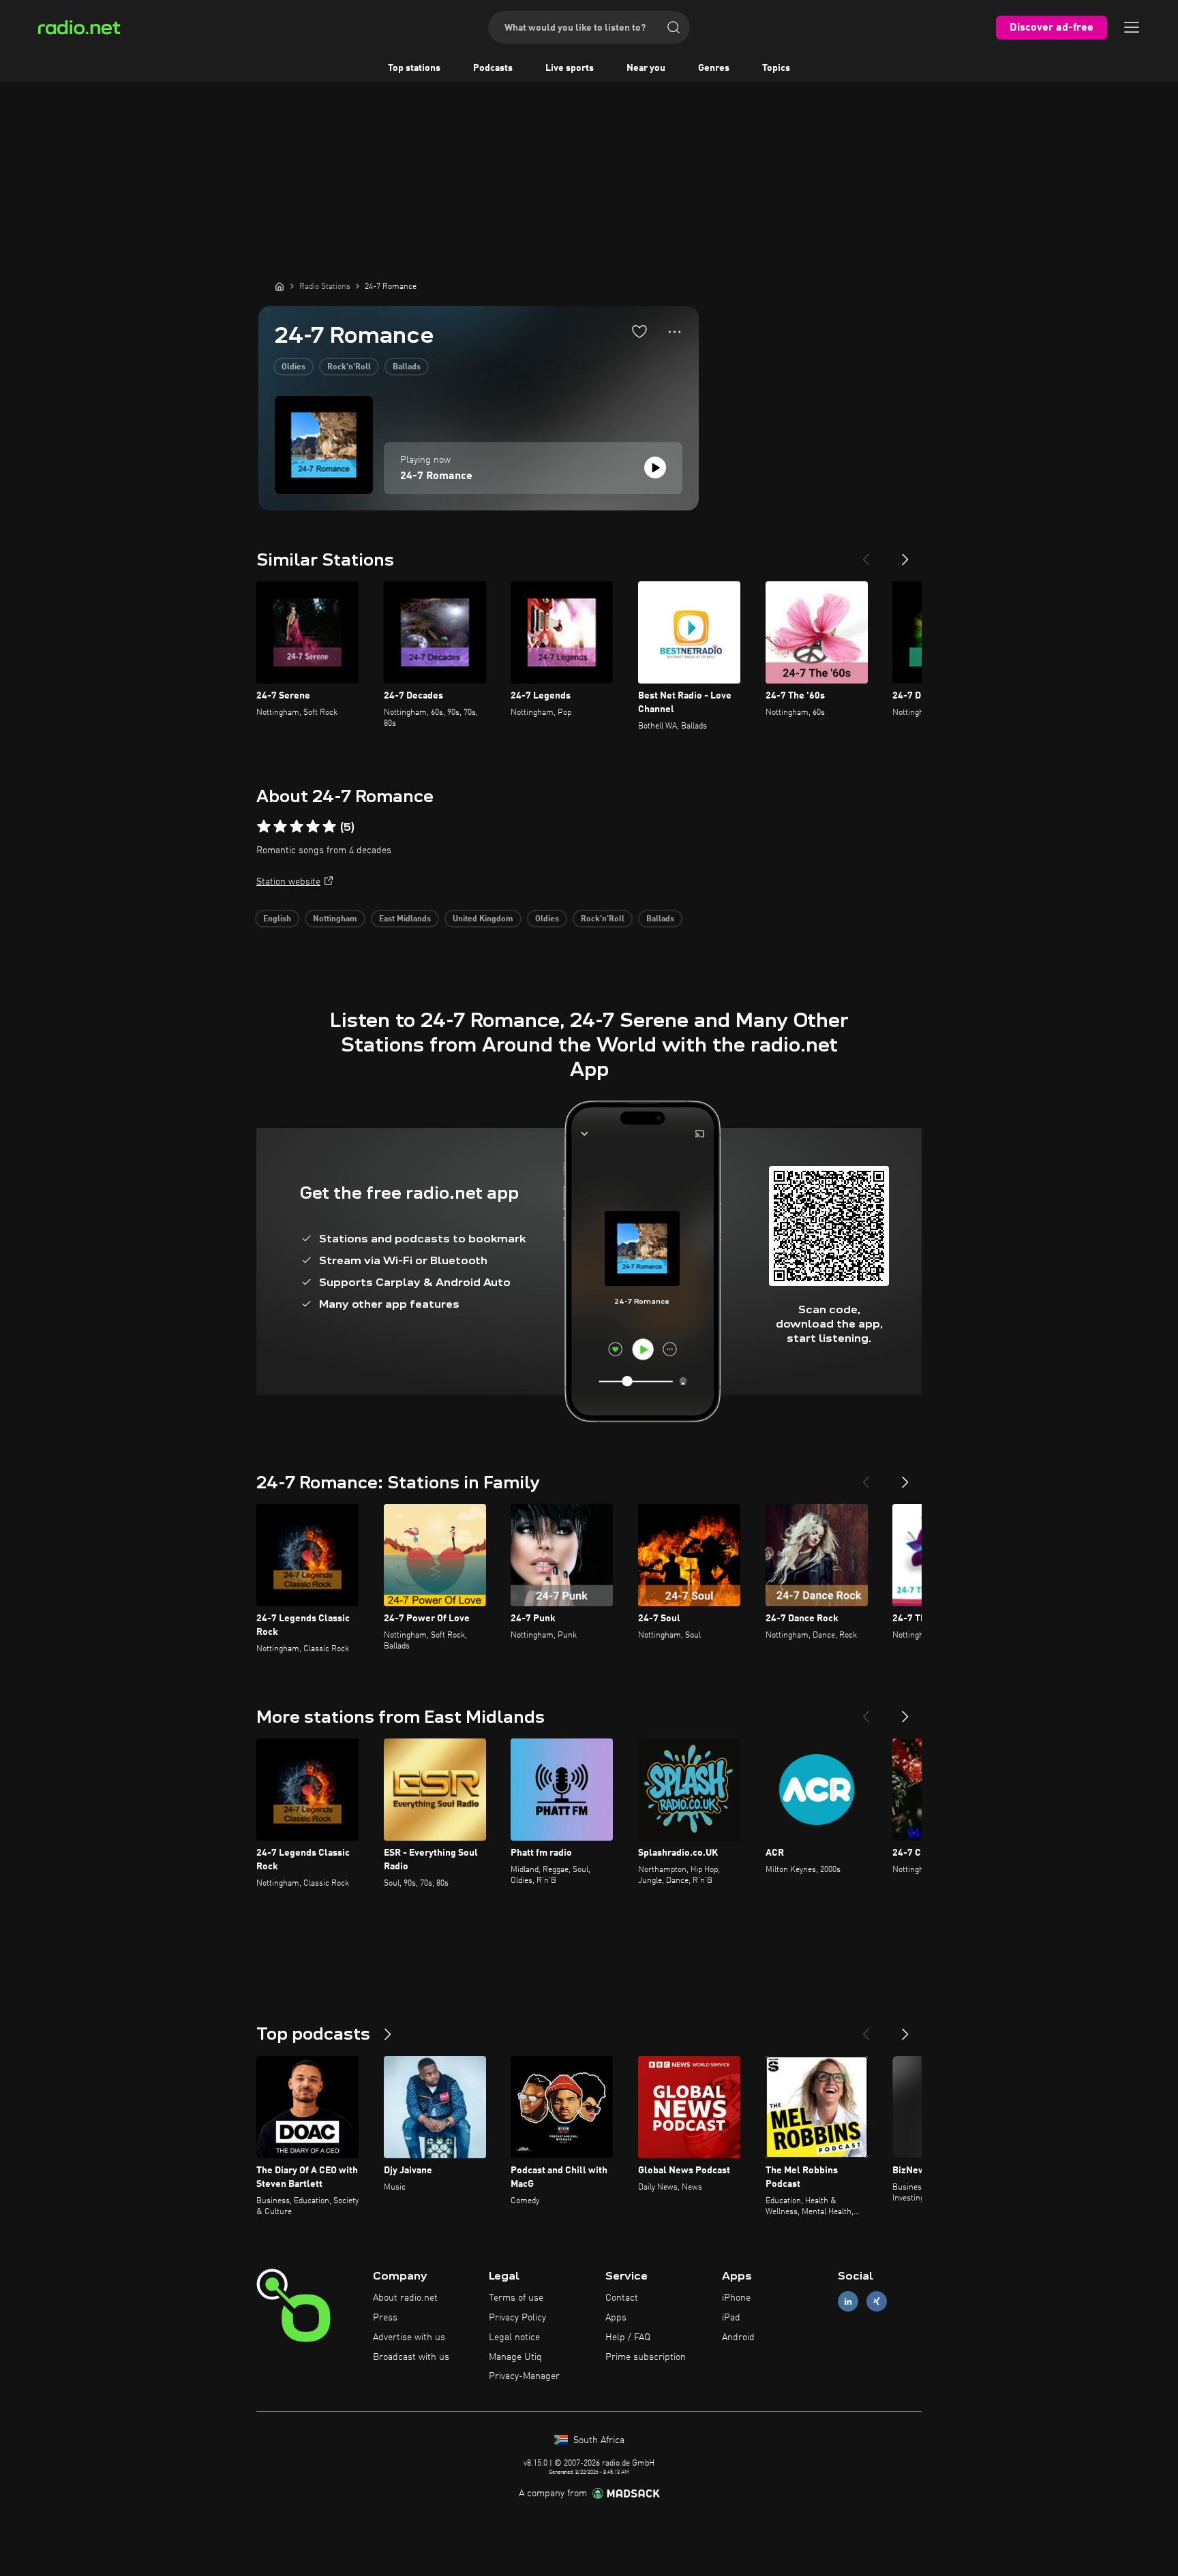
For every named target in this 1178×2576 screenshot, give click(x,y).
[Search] (674, 27)
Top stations (414, 68)
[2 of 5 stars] (280, 827)
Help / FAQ (628, 2337)
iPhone (736, 2298)
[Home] (280, 286)
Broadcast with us (411, 2357)
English (277, 919)
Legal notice (514, 2337)
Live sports (570, 68)
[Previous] (866, 554)
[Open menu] (1132, 27)
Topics (776, 68)
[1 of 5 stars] (264, 827)
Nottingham (335, 919)
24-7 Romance (436, 476)
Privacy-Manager (524, 2376)
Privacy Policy (517, 2318)
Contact (622, 2298)
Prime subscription (646, 2357)
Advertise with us (409, 2337)
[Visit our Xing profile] (877, 2302)
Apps (616, 2318)
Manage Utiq (515, 2357)
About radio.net (405, 2298)
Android (738, 2337)
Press (385, 2318)
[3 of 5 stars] (297, 827)
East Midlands (405, 919)
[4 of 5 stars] (313, 827)
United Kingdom (483, 919)
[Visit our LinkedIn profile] (848, 2302)
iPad (731, 2318)
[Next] (905, 554)
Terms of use (516, 2298)
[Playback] (655, 467)
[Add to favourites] (639, 331)
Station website (288, 882)
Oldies (293, 367)
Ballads (407, 367)
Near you (646, 68)
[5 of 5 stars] (329, 827)
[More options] (675, 332)
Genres (714, 68)
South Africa (598, 2440)
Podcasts (493, 68)
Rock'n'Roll (349, 367)
